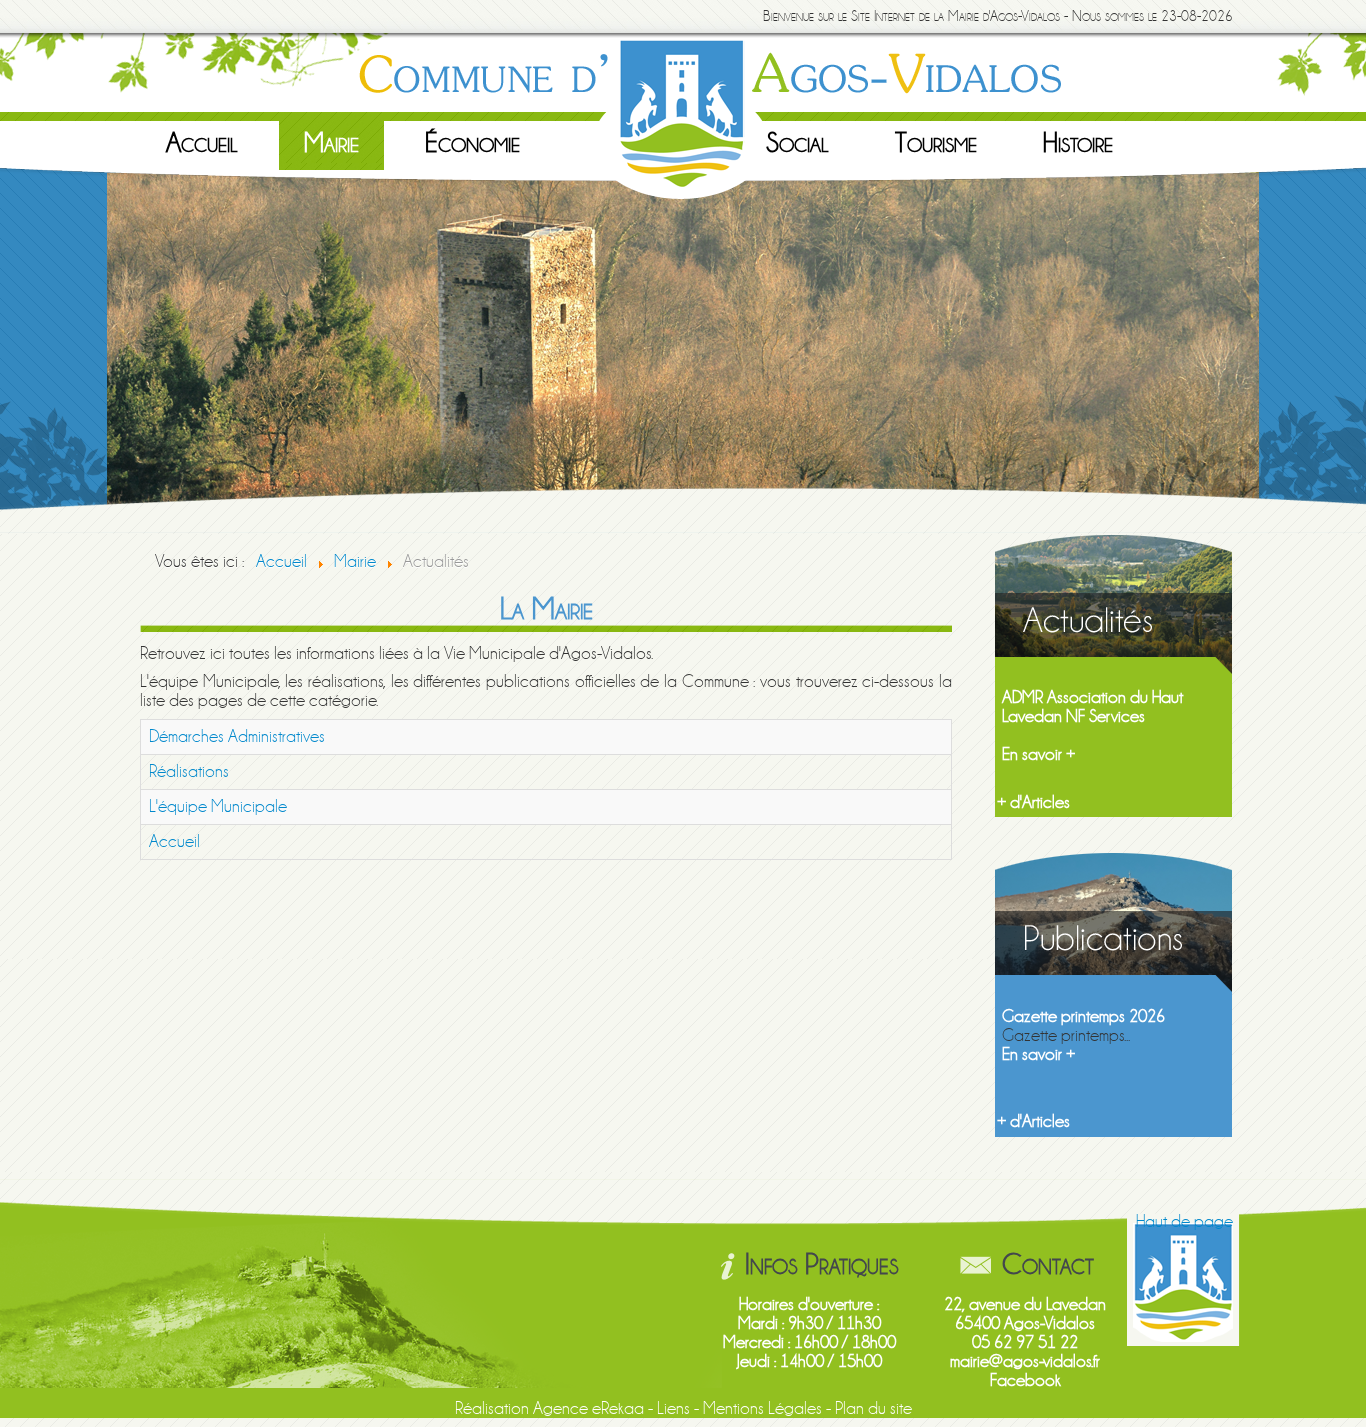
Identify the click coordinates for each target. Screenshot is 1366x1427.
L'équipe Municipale (218, 806)
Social (797, 143)
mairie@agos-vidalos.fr (1025, 1361)
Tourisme (936, 143)
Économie (472, 143)
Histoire (1078, 143)
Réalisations (189, 771)
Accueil (202, 143)
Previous (86, 349)
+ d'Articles (1033, 802)
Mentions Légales (762, 1408)
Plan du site (873, 1408)
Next (1280, 349)
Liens (673, 1408)
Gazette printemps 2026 (1083, 1016)
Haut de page (1184, 1221)
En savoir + (1038, 754)
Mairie (331, 143)
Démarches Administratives (237, 736)
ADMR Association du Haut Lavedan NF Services (1092, 707)
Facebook (1025, 1380)
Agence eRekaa (588, 1408)
